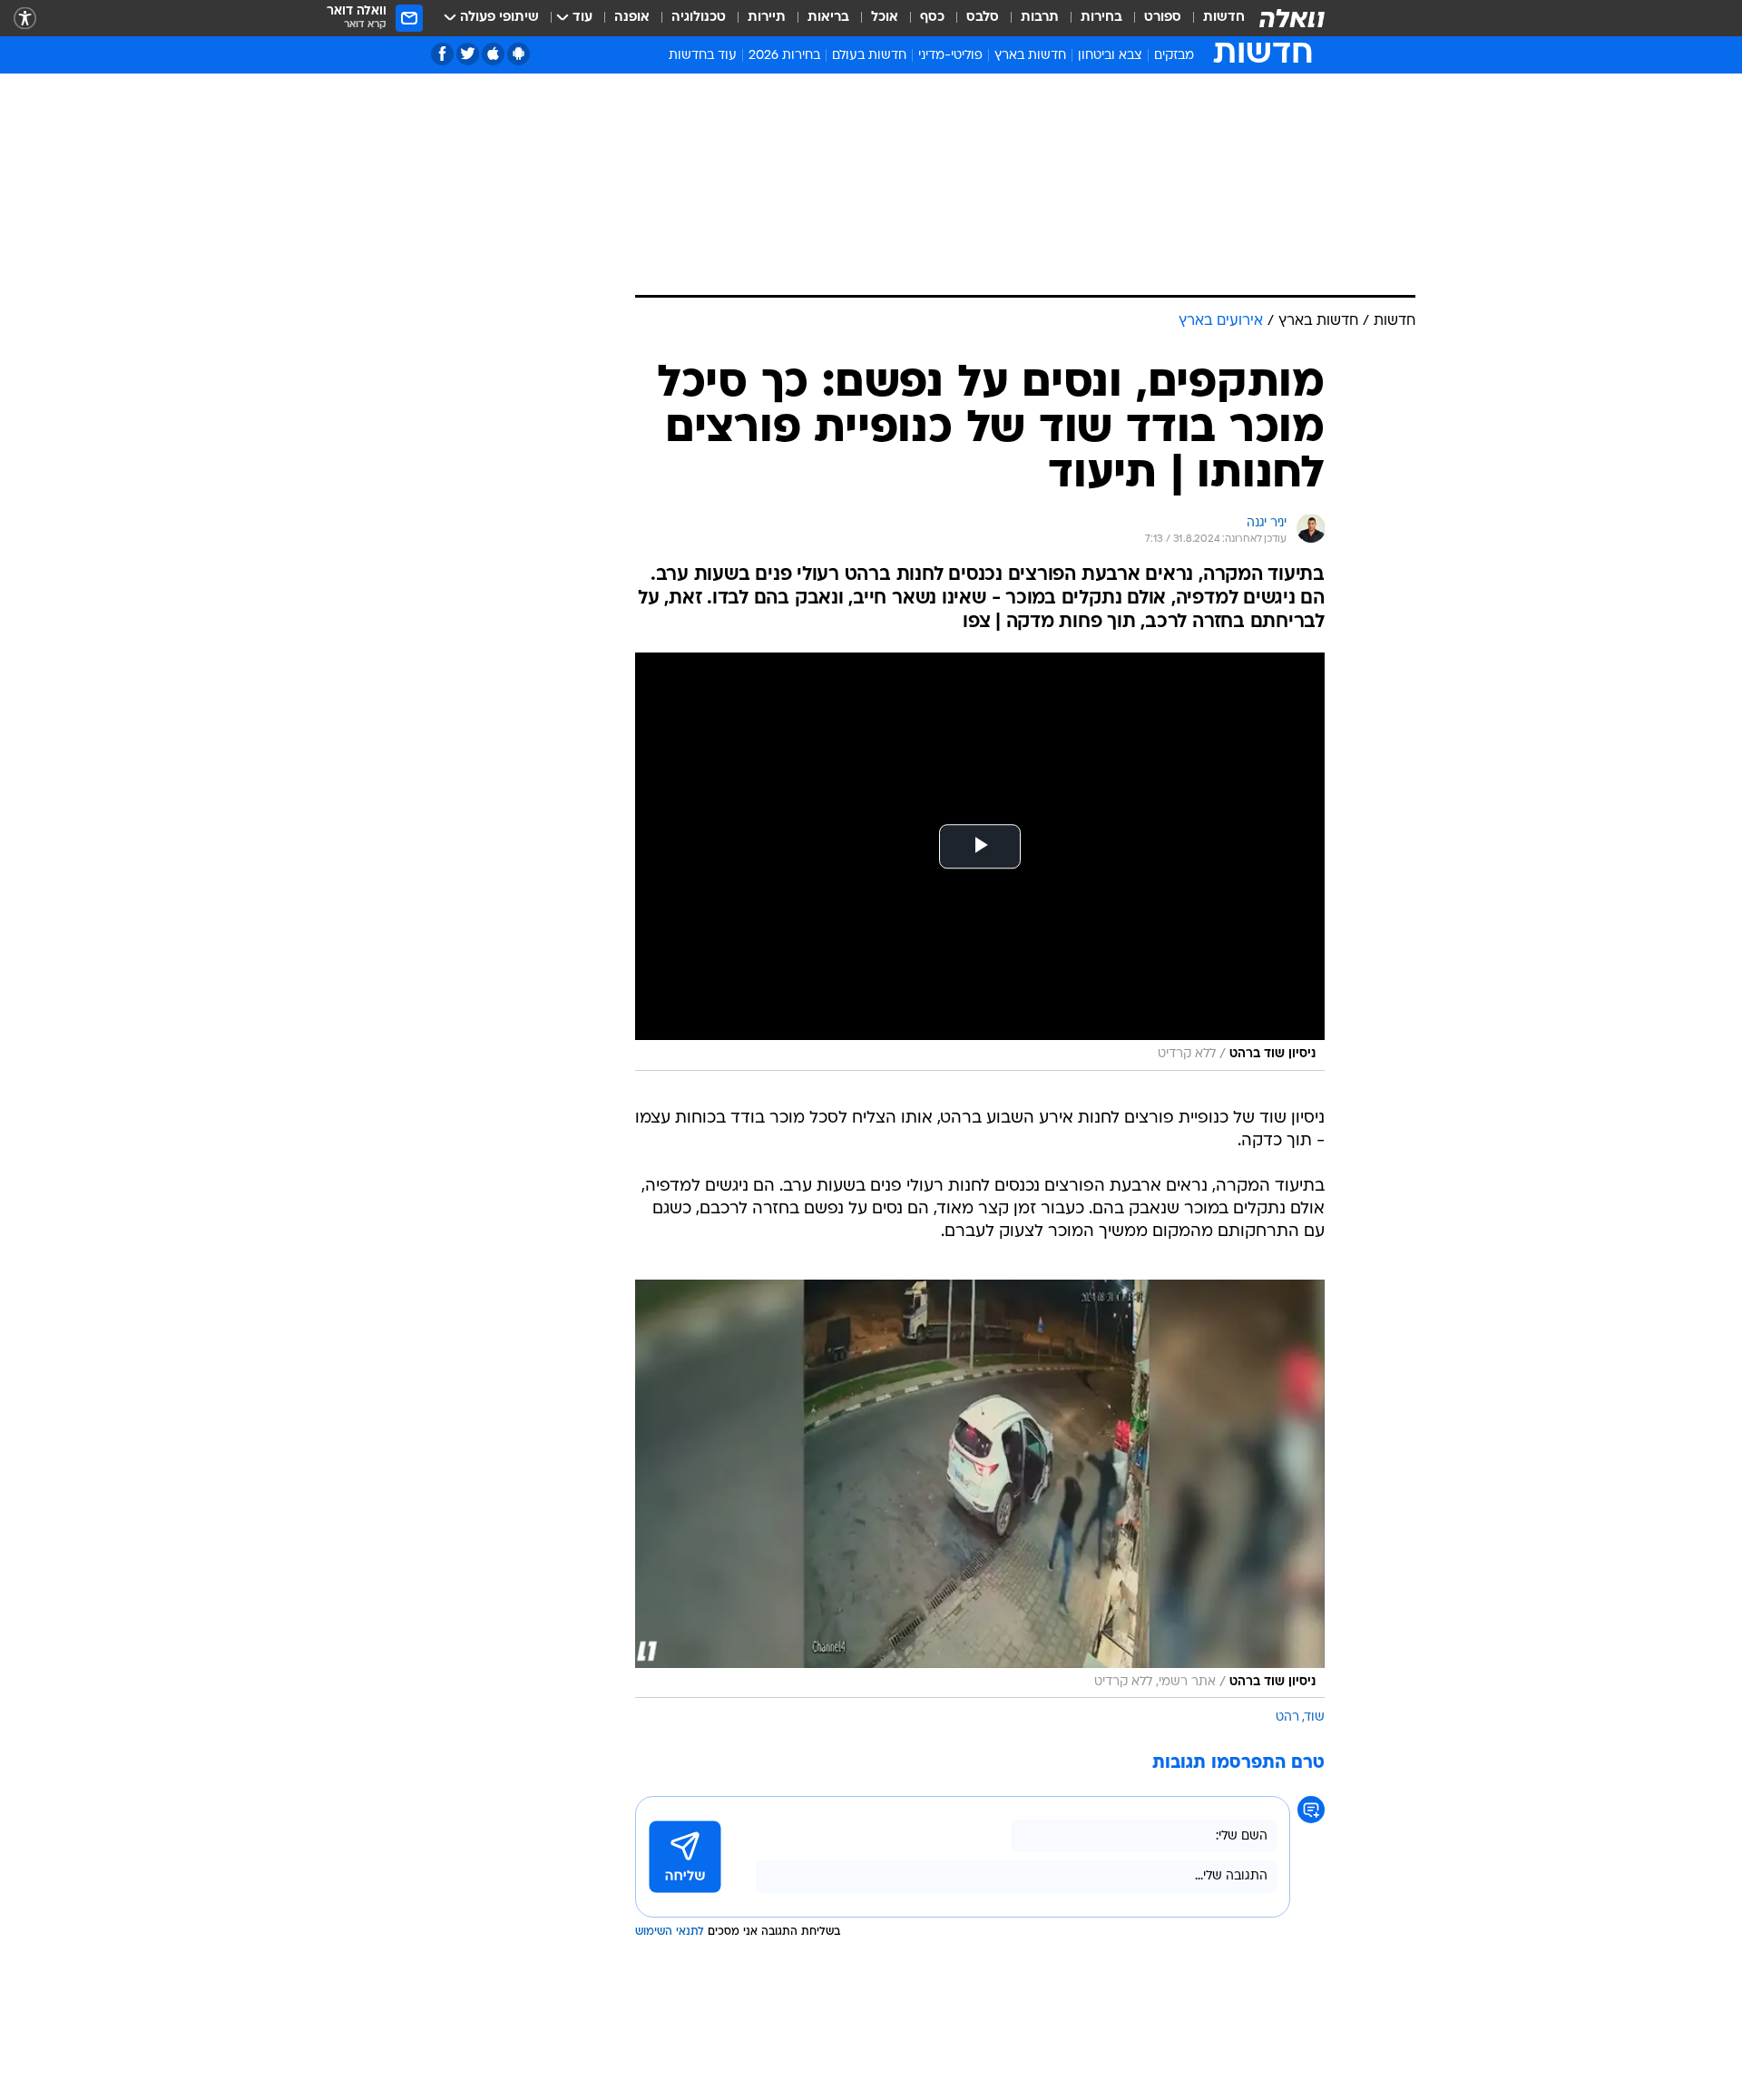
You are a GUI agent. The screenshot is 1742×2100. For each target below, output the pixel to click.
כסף (932, 18)
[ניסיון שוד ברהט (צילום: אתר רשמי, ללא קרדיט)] (980, 1489)
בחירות (1101, 18)
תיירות (767, 18)
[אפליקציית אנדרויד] (519, 54)
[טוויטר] (468, 54)
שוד (1315, 1717)
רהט (1287, 1717)
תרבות (1040, 18)
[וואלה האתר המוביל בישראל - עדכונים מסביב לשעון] (1292, 18)
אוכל (885, 18)
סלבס (983, 18)
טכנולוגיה (699, 18)
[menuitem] (1213, 18)
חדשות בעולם (869, 56)
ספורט (1163, 18)
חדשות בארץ (1030, 56)
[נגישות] (25, 19)
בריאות (828, 18)
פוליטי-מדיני (950, 56)
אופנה (632, 18)
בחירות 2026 (784, 56)
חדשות (1224, 18)
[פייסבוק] (442, 54)
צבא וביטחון (1110, 56)
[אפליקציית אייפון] (493, 54)
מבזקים (1174, 56)
